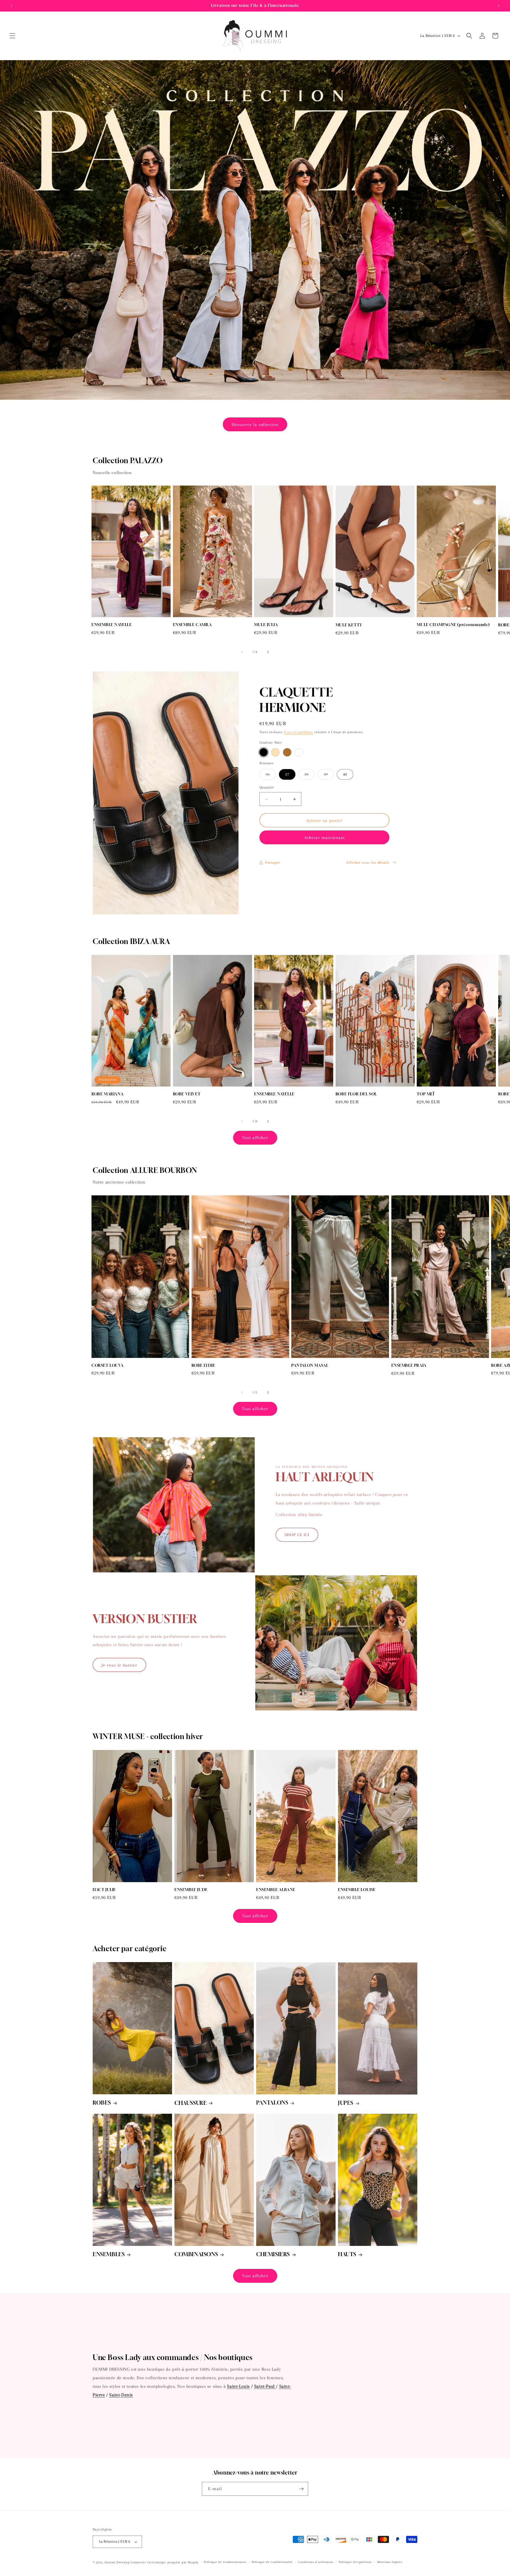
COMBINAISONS (196, 2254)
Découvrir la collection (255, 425)
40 (345, 774)
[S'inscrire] (301, 2489)
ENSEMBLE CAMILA (192, 625)
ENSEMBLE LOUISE (357, 1890)
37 (287, 774)
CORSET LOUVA (107, 1365)
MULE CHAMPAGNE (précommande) (453, 625)
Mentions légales (390, 2562)
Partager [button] (273, 862)
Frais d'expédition (299, 732)
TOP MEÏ (425, 1094)
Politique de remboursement (225, 2562)
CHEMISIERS (273, 2254)
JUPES (346, 2103)
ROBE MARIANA (107, 1094)
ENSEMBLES (109, 2254)
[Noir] (264, 753)
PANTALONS (272, 2103)
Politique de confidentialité (272, 2562)
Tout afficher (255, 1138)
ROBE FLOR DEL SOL (356, 1094)
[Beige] (275, 753)
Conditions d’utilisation (316, 2562)
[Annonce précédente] (12, 6)
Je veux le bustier (119, 1665)
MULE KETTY (349, 625)
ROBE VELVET (187, 1094)
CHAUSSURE (191, 2103)
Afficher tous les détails (368, 862)
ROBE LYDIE (203, 1365)
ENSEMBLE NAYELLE (112, 625)
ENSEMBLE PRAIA (409, 1365)
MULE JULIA (266, 625)
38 (309, 776)
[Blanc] (299, 753)
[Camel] (287, 753)
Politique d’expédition (355, 2562)
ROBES (102, 2103)
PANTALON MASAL (310, 1365)
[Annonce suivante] (498, 6)
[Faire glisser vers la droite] (268, 652)
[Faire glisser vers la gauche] (242, 652)
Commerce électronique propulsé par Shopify (164, 2562)
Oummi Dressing (117, 2562)
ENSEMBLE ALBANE (276, 1890)
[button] (12, 36)
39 (329, 776)
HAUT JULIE (104, 1890)
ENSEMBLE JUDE (191, 1890)
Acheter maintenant (325, 838)
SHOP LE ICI (297, 1535)
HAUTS (347, 2254)
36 (271, 776)
